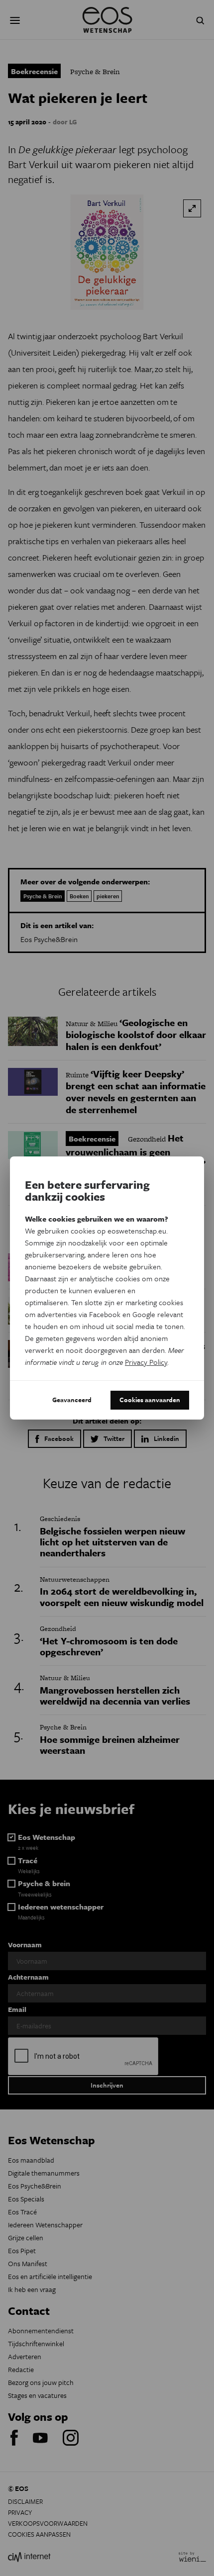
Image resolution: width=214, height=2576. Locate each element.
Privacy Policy (146, 1362)
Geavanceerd (72, 1400)
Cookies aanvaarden (150, 1400)
